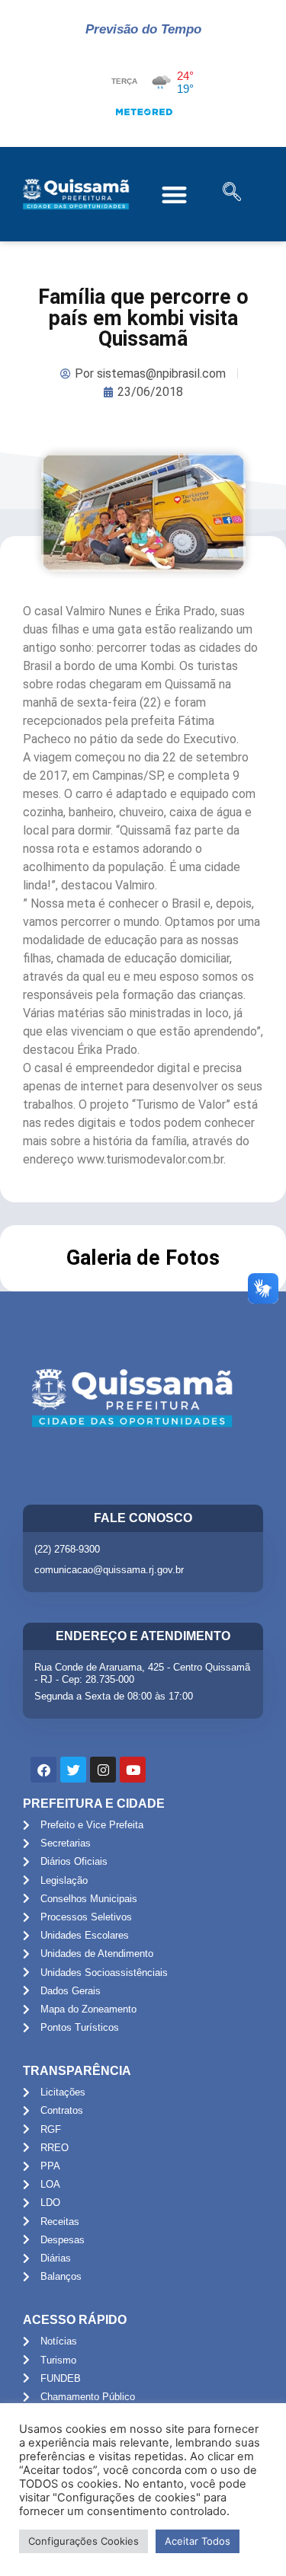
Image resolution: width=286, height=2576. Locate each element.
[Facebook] (43, 1770)
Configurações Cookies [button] (84, 2541)
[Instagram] (103, 1770)
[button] (175, 195)
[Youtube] (133, 1770)
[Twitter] (73, 1770)
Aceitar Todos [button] (198, 2541)
